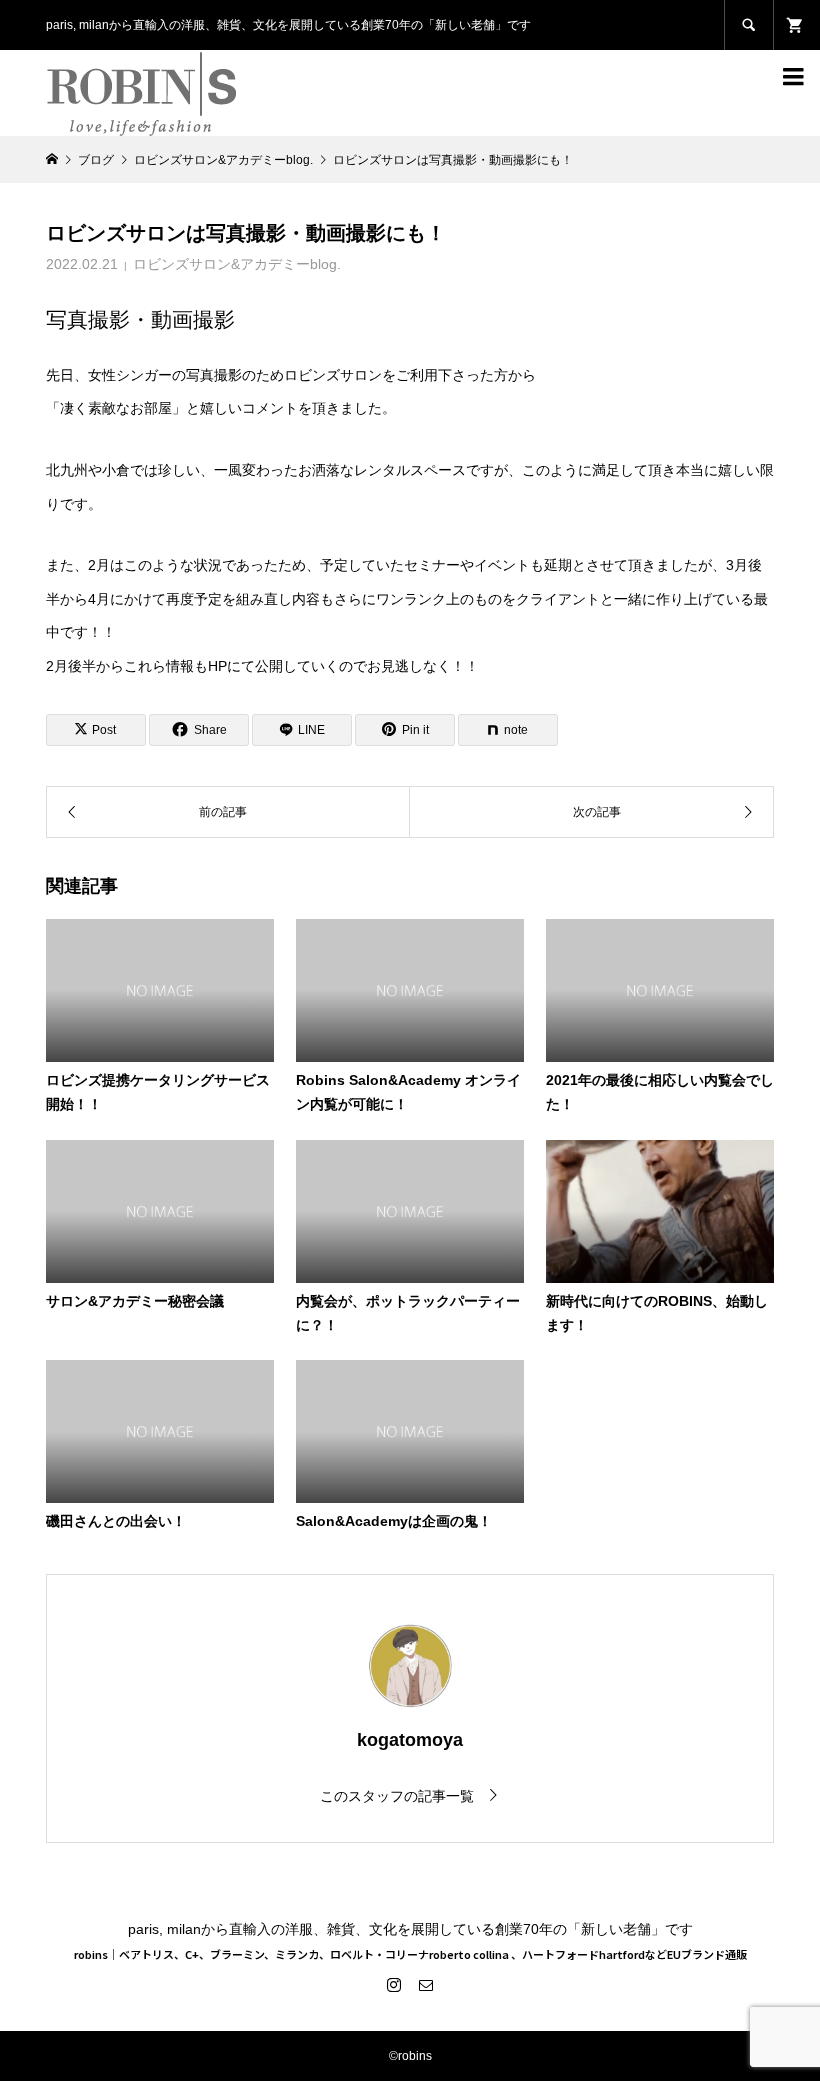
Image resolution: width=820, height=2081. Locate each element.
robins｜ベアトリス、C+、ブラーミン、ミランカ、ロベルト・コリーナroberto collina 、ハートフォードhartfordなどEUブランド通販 (410, 1954)
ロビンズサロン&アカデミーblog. (237, 264)
